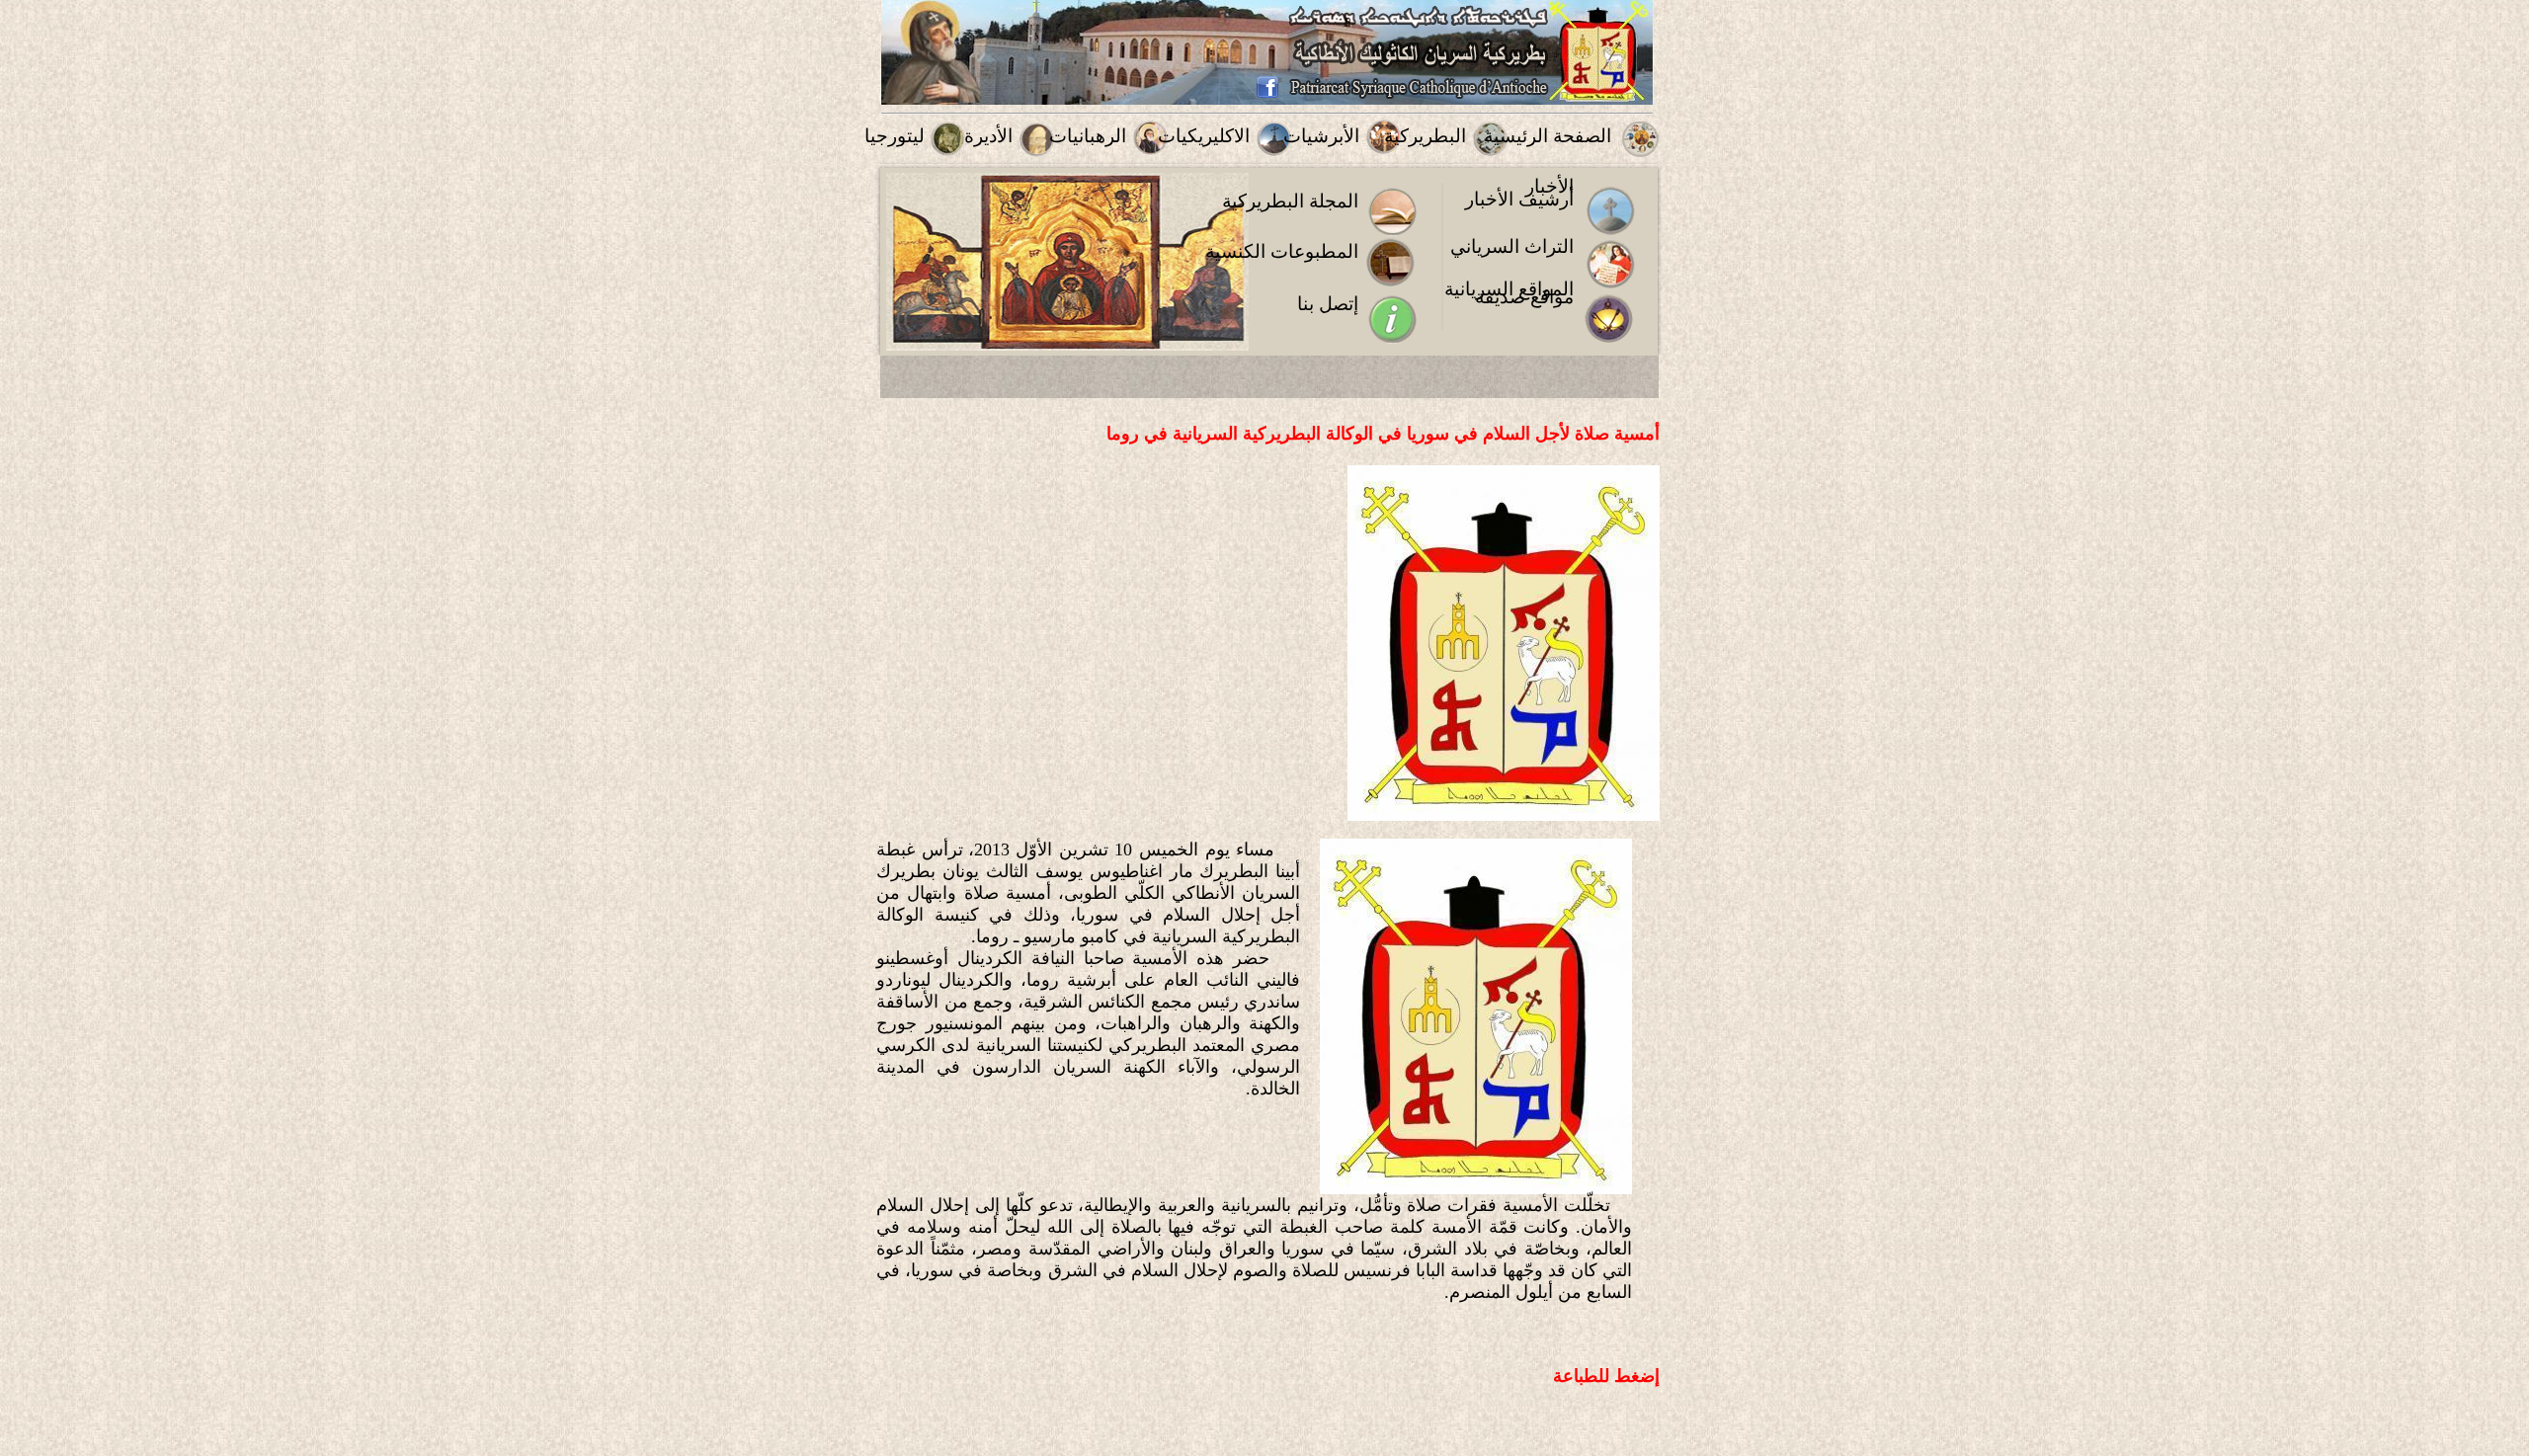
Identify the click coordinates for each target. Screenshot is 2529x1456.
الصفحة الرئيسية (1548, 136)
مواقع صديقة (1524, 297)
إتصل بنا (1328, 304)
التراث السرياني (1512, 246)
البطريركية (1425, 136)
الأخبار (1550, 186)
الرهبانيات (1088, 136)
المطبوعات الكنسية (1282, 251)
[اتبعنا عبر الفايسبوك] (1267, 94)
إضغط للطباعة (1606, 1376)
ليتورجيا (895, 136)
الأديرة (988, 136)
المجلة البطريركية (1290, 201)
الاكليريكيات (1204, 136)
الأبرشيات (1321, 136)
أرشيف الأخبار (1519, 199)
